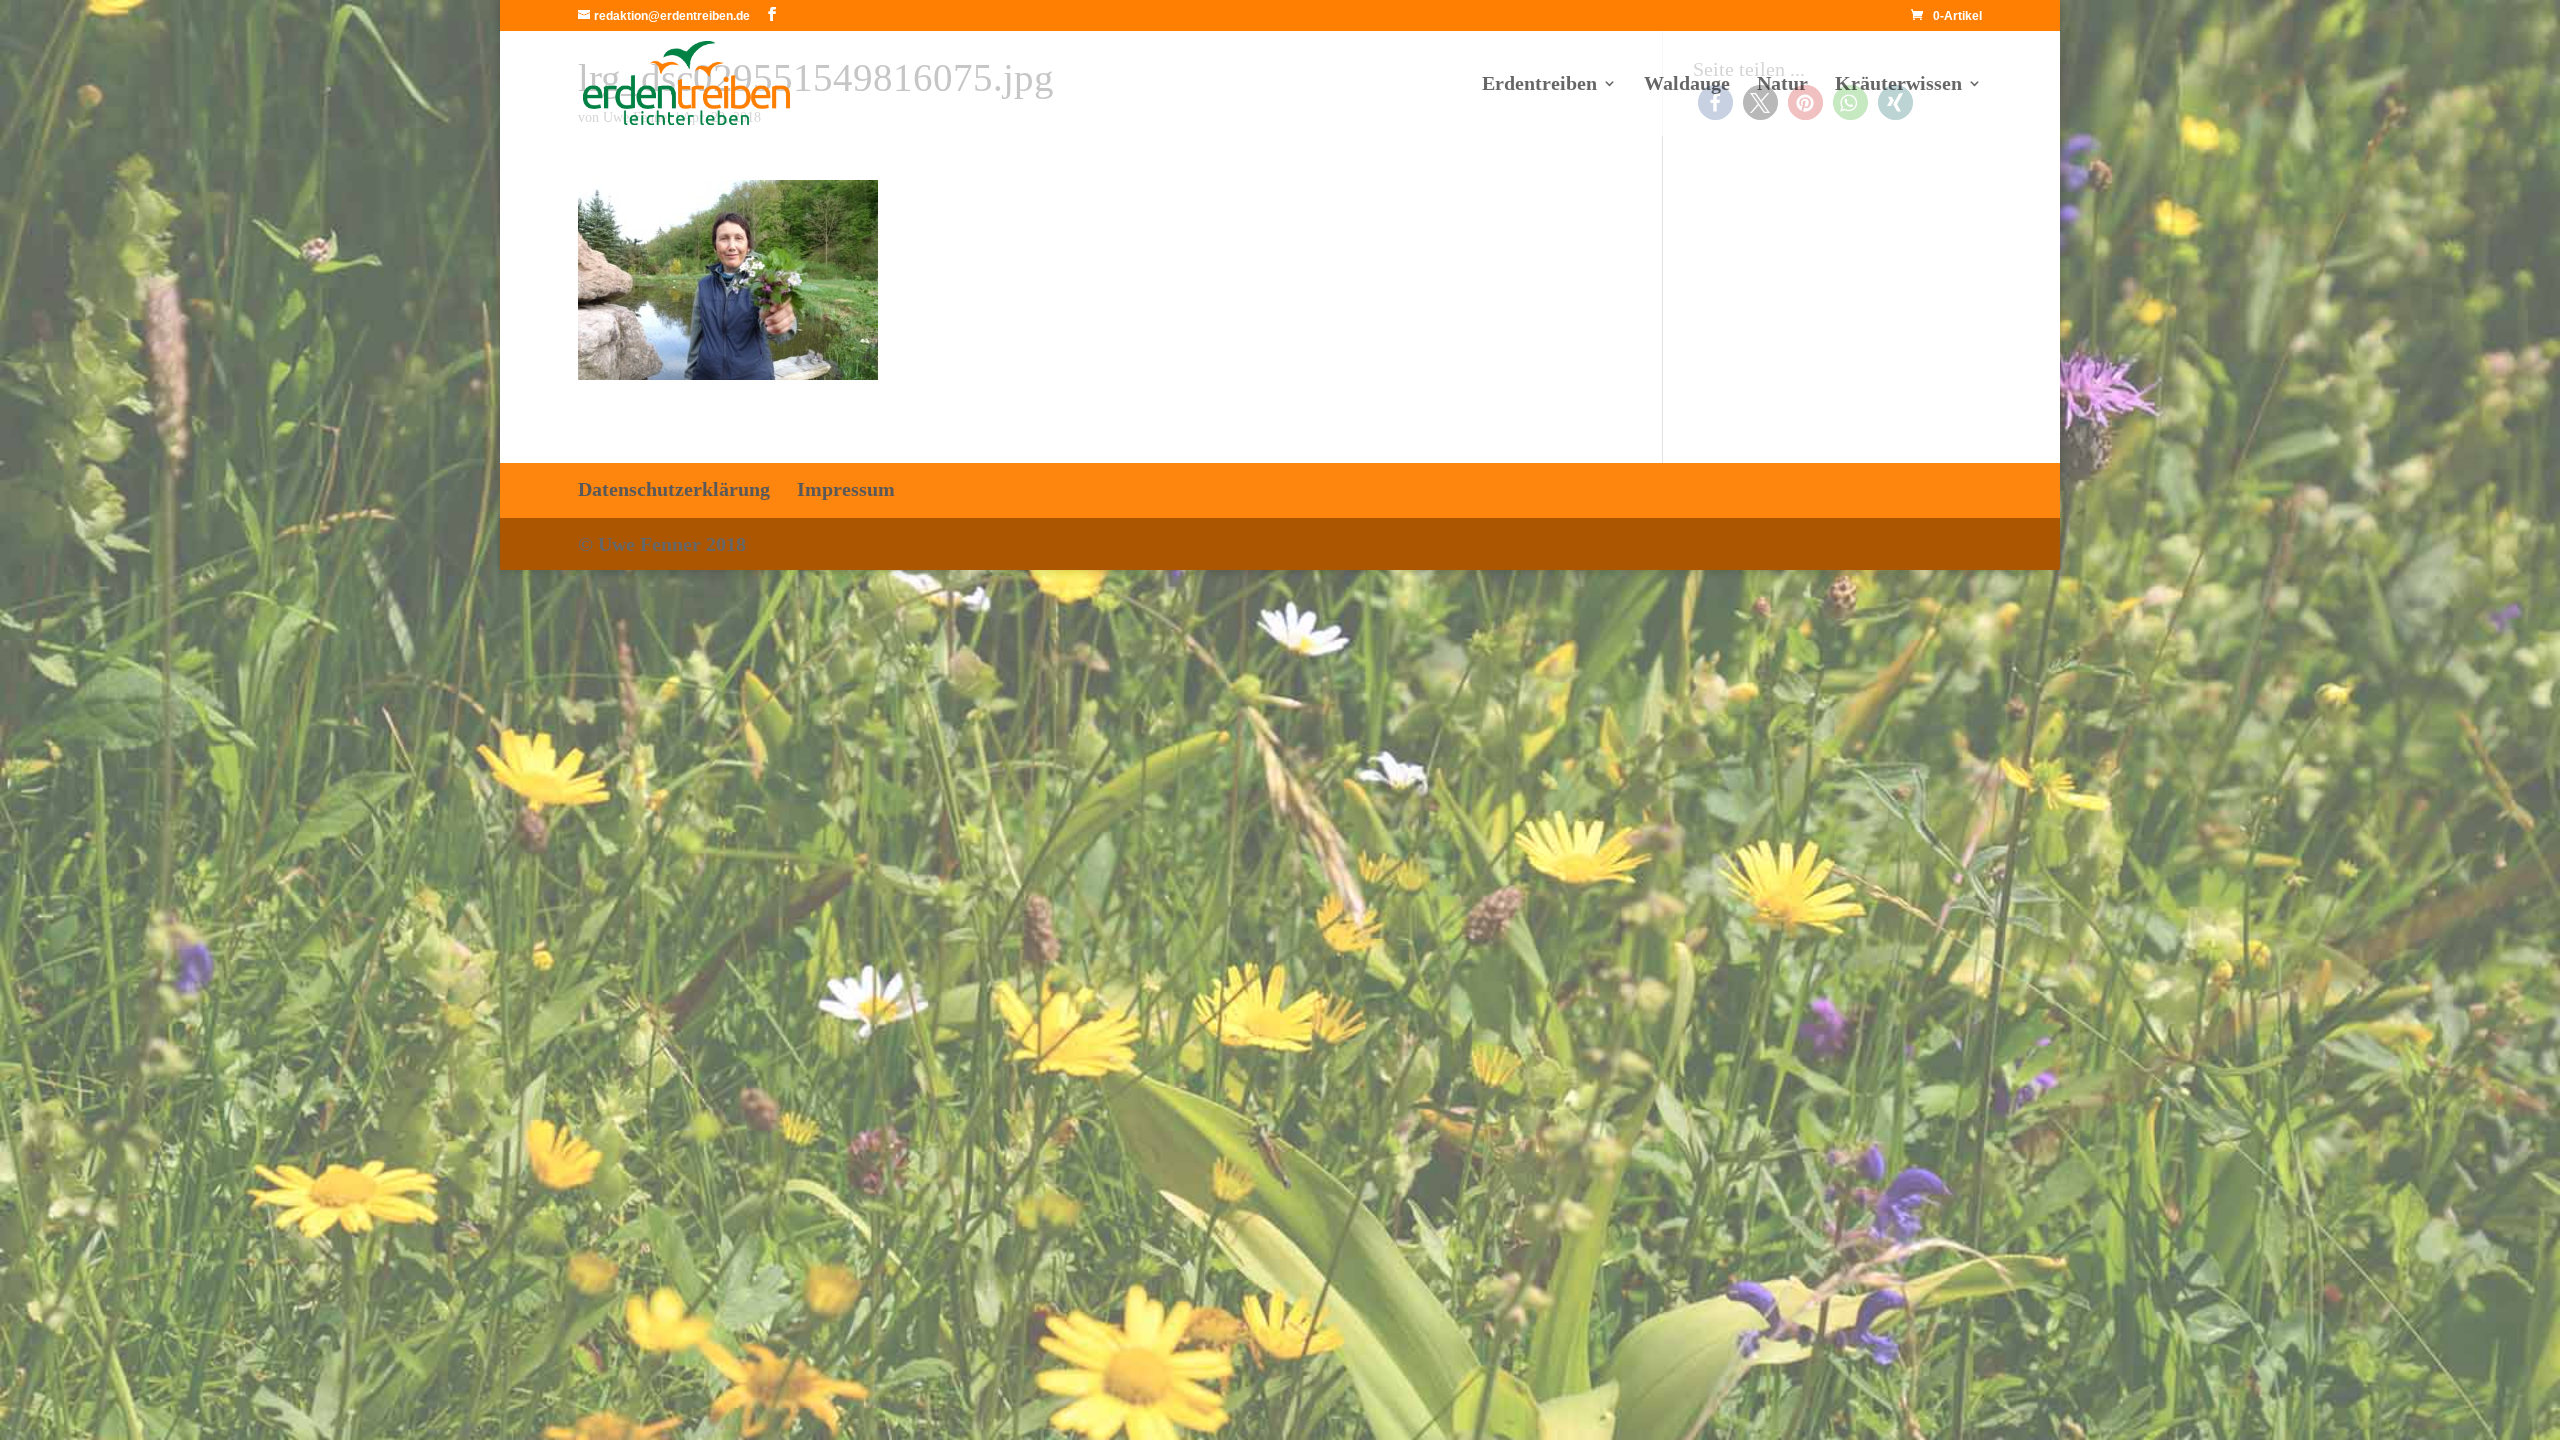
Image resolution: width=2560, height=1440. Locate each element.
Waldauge (1687, 85)
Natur (1782, 85)
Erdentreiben (1539, 85)
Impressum (846, 489)
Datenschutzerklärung (674, 489)
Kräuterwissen (1898, 85)
